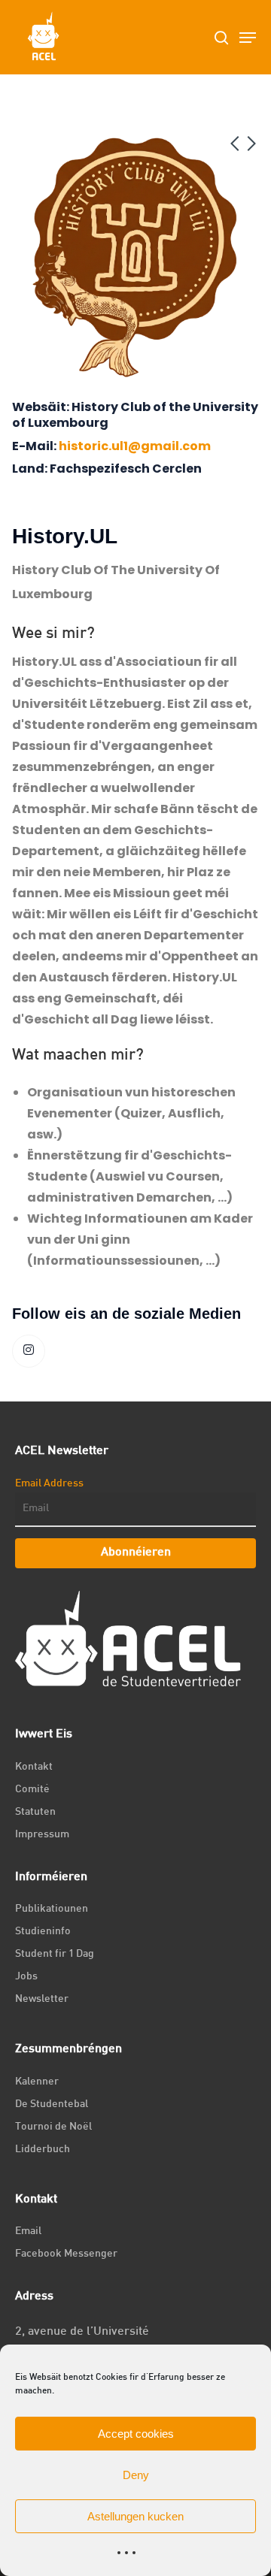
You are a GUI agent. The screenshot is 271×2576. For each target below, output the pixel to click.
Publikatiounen (52, 1909)
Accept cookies (136, 2434)
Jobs (26, 1977)
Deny (136, 2475)
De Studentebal (52, 2104)
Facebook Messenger (66, 2254)
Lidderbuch (43, 2150)
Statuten (35, 1812)
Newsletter (42, 1999)
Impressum (42, 1835)
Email (28, 2231)
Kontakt (34, 1767)
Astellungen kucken (135, 2516)
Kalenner (37, 2082)
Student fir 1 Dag (55, 1954)
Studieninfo (43, 1932)
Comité (32, 1790)
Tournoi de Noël (53, 2127)
